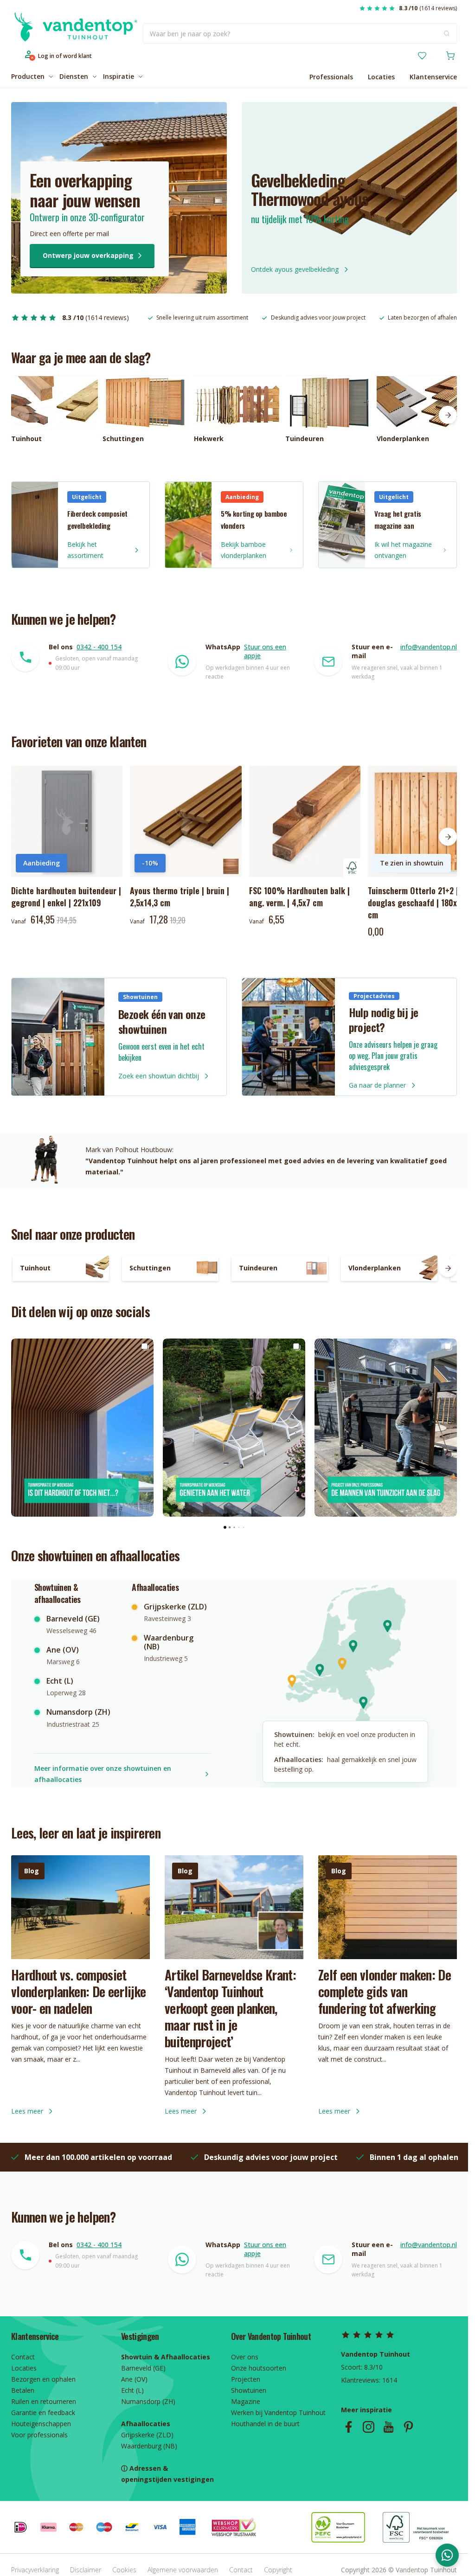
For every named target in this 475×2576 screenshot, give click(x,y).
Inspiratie (119, 76)
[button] (19, 1428)
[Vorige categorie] (20, 415)
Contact (241, 2570)
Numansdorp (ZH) (148, 2401)
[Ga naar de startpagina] (74, 34)
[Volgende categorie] (448, 415)
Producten (28, 76)
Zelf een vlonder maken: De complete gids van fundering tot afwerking (385, 1991)
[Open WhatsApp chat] (447, 2555)
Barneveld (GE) (143, 2368)
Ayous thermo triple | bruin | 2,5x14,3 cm (180, 897)
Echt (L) (132, 2390)
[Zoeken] (447, 33)
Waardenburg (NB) (149, 2446)
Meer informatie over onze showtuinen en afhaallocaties (103, 1774)
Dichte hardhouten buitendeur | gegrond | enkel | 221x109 (66, 897)
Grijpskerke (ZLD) (147, 2435)
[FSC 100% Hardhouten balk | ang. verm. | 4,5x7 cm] (305, 821)
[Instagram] (369, 2427)
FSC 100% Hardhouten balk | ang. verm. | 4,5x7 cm (299, 897)
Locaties (381, 77)
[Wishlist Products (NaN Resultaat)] (422, 56)
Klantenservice (433, 77)
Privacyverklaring (35, 2570)
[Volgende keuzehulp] (448, 1268)
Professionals (331, 77)
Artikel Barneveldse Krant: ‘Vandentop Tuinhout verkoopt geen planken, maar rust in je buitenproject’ (230, 2008)
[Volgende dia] (448, 837)
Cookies (124, 2570)
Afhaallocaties (146, 2424)
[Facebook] (349, 2427)
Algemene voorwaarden (183, 2570)
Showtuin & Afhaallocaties (166, 2357)
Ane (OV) (134, 2379)
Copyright (278, 2570)
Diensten (74, 76)
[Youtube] (388, 2427)
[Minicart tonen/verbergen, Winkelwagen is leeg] (450, 56)
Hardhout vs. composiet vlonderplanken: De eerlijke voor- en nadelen (78, 1991)
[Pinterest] (408, 2427)
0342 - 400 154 (99, 647)
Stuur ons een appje (265, 651)
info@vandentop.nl (429, 647)
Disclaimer (86, 2570)
